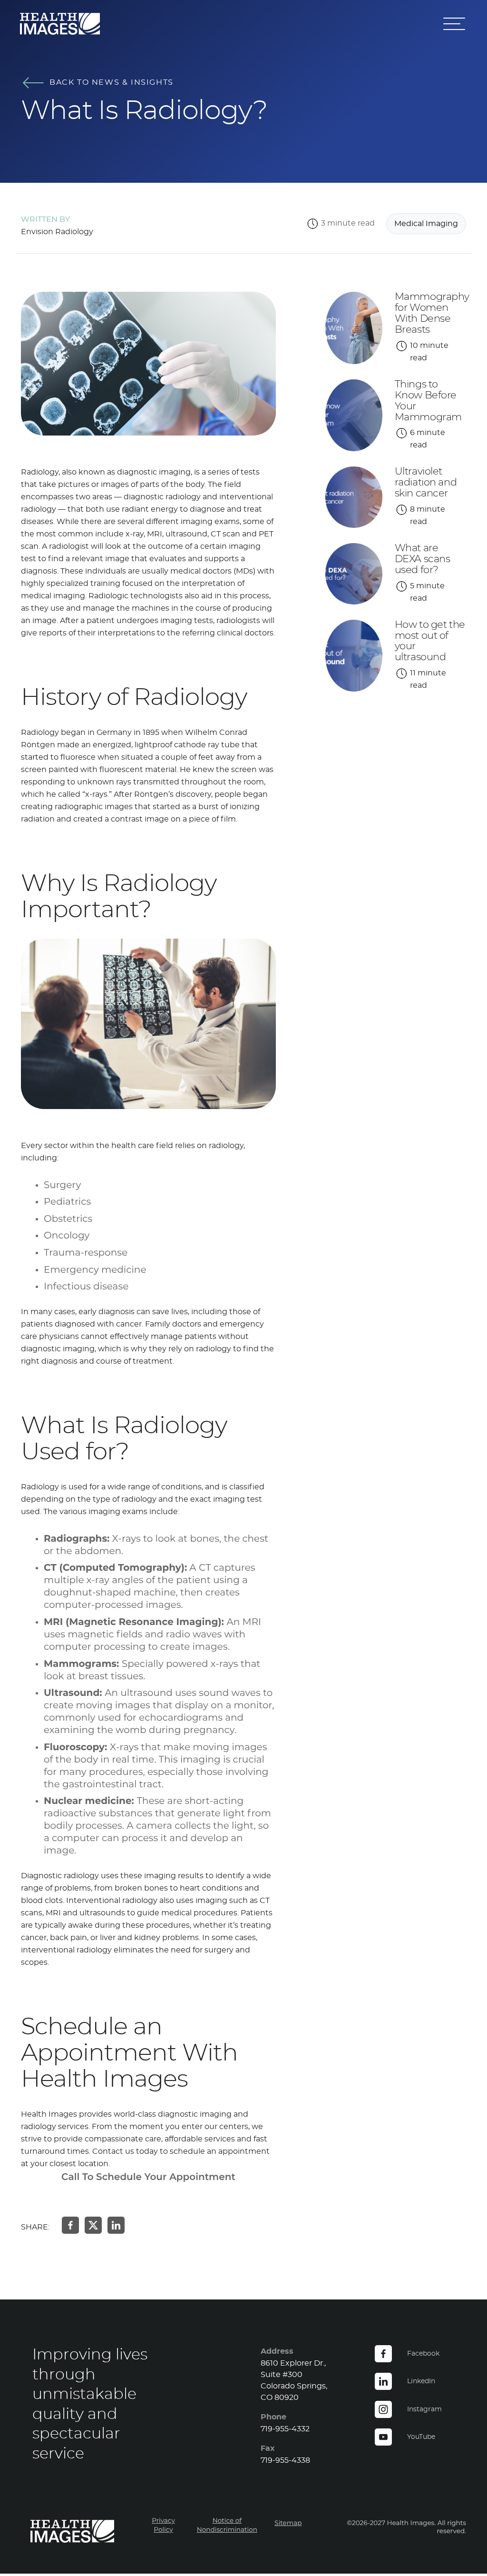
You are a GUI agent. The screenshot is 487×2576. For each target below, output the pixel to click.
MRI (53, 1913)
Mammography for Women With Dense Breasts (432, 313)
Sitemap (288, 2523)
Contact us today (125, 2151)
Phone (273, 2417)
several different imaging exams (179, 522)
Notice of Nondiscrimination (227, 2525)
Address (277, 2351)
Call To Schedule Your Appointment (148, 2178)
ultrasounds (102, 1913)
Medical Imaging (426, 224)
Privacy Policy (163, 2525)
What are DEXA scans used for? (423, 559)
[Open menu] (455, 24)
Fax (268, 2448)
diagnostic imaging (58, 1349)
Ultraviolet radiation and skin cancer (426, 482)
